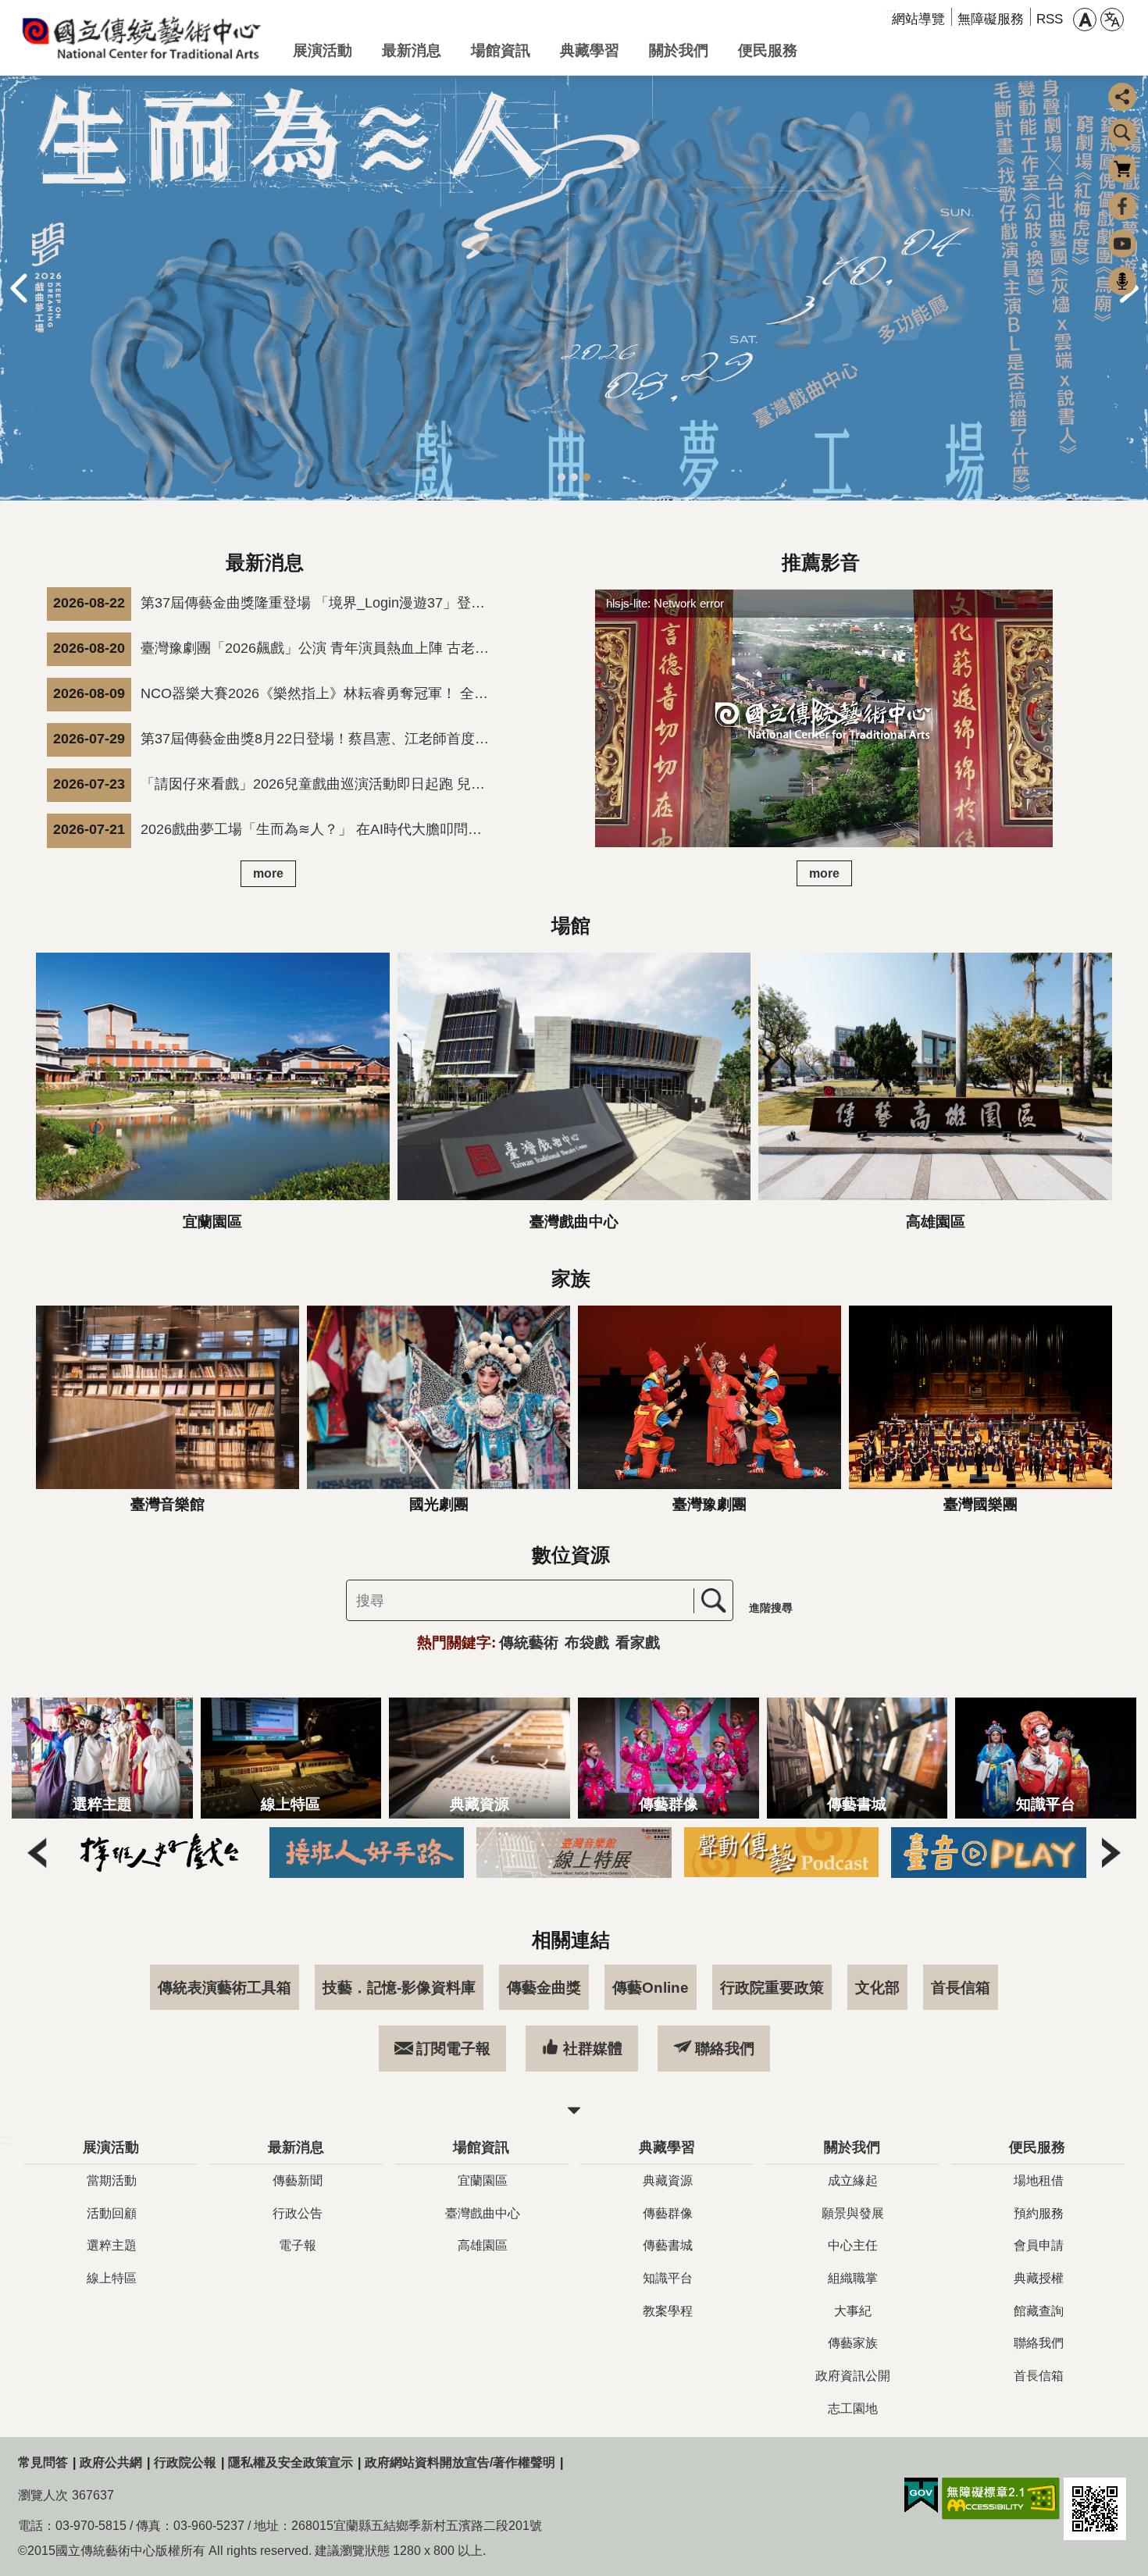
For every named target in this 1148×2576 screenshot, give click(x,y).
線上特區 (112, 2278)
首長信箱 (961, 1987)
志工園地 (853, 2409)
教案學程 (668, 2311)
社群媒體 (593, 2048)
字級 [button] (1085, 20)
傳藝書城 (668, 2245)
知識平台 (668, 2278)
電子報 (298, 2245)
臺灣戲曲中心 (483, 2213)
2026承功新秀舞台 (574, 477)
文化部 (877, 1987)
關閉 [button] (574, 2111)
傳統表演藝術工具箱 (225, 1987)
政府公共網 (111, 2462)
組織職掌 (853, 2278)
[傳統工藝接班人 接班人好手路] (348, 1852)
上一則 (19, 288)
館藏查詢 (1039, 2311)
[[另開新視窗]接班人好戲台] (141, 1852)
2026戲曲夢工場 (586, 477)
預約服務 (1039, 2213)
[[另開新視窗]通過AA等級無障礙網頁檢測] (1001, 2499)
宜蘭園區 (483, 2181)
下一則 (1111, 1852)
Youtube (1122, 244)
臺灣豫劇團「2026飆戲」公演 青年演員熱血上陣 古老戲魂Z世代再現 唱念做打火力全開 (276, 648)
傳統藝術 (529, 1642)
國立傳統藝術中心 (143, 37)
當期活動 (112, 2181)
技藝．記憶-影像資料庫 (399, 1987)
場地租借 (1039, 2181)
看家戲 (638, 1642)
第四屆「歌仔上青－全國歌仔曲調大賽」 (562, 477)
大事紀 (853, 2311)
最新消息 (412, 50)
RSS (1050, 19)
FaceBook (1122, 206)
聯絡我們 (725, 2048)
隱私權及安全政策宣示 (291, 2462)
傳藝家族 (853, 2343)
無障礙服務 (991, 19)
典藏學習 (590, 50)
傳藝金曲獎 (544, 1987)
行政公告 (298, 2213)
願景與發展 (853, 2213)
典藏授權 (1039, 2278)
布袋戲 (587, 1642)
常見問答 (43, 2462)
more (268, 873)
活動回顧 (112, 2213)
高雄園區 (483, 2245)
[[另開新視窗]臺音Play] (970, 1852)
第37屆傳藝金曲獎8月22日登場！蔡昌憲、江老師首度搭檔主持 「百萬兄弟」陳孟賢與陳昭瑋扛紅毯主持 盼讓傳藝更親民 (276, 739)
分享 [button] (1122, 97)
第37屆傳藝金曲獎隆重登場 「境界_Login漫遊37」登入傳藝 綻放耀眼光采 (276, 603)
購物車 (1122, 169)
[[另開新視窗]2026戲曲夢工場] (574, 288)
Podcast (1122, 281)
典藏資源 (668, 2181)
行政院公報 (185, 2462)
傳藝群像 (668, 2213)
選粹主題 (112, 2245)
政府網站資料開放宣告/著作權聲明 (460, 2462)
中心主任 (853, 2245)
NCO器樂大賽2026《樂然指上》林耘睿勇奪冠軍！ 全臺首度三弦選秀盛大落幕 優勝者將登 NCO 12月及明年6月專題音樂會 (276, 693)
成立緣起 (853, 2181)
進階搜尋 (771, 1608)
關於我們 (679, 50)
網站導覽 (918, 19)
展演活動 (323, 50)
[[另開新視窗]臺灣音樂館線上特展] (555, 1852)
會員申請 (1039, 2245)
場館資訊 (501, 50)
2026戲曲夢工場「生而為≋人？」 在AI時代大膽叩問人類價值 (276, 829)
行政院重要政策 (772, 1987)
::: (6, 2140)
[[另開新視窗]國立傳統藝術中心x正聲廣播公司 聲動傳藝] (762, 1852)
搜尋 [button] (1122, 133)
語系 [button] (1112, 20)
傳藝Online (651, 1987)
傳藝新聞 (298, 2181)
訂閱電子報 (453, 2048)
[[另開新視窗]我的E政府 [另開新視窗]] (921, 2496)
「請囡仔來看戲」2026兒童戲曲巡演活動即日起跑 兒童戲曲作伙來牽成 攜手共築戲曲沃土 (276, 784)
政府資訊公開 (853, 2376)
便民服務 (768, 50)
